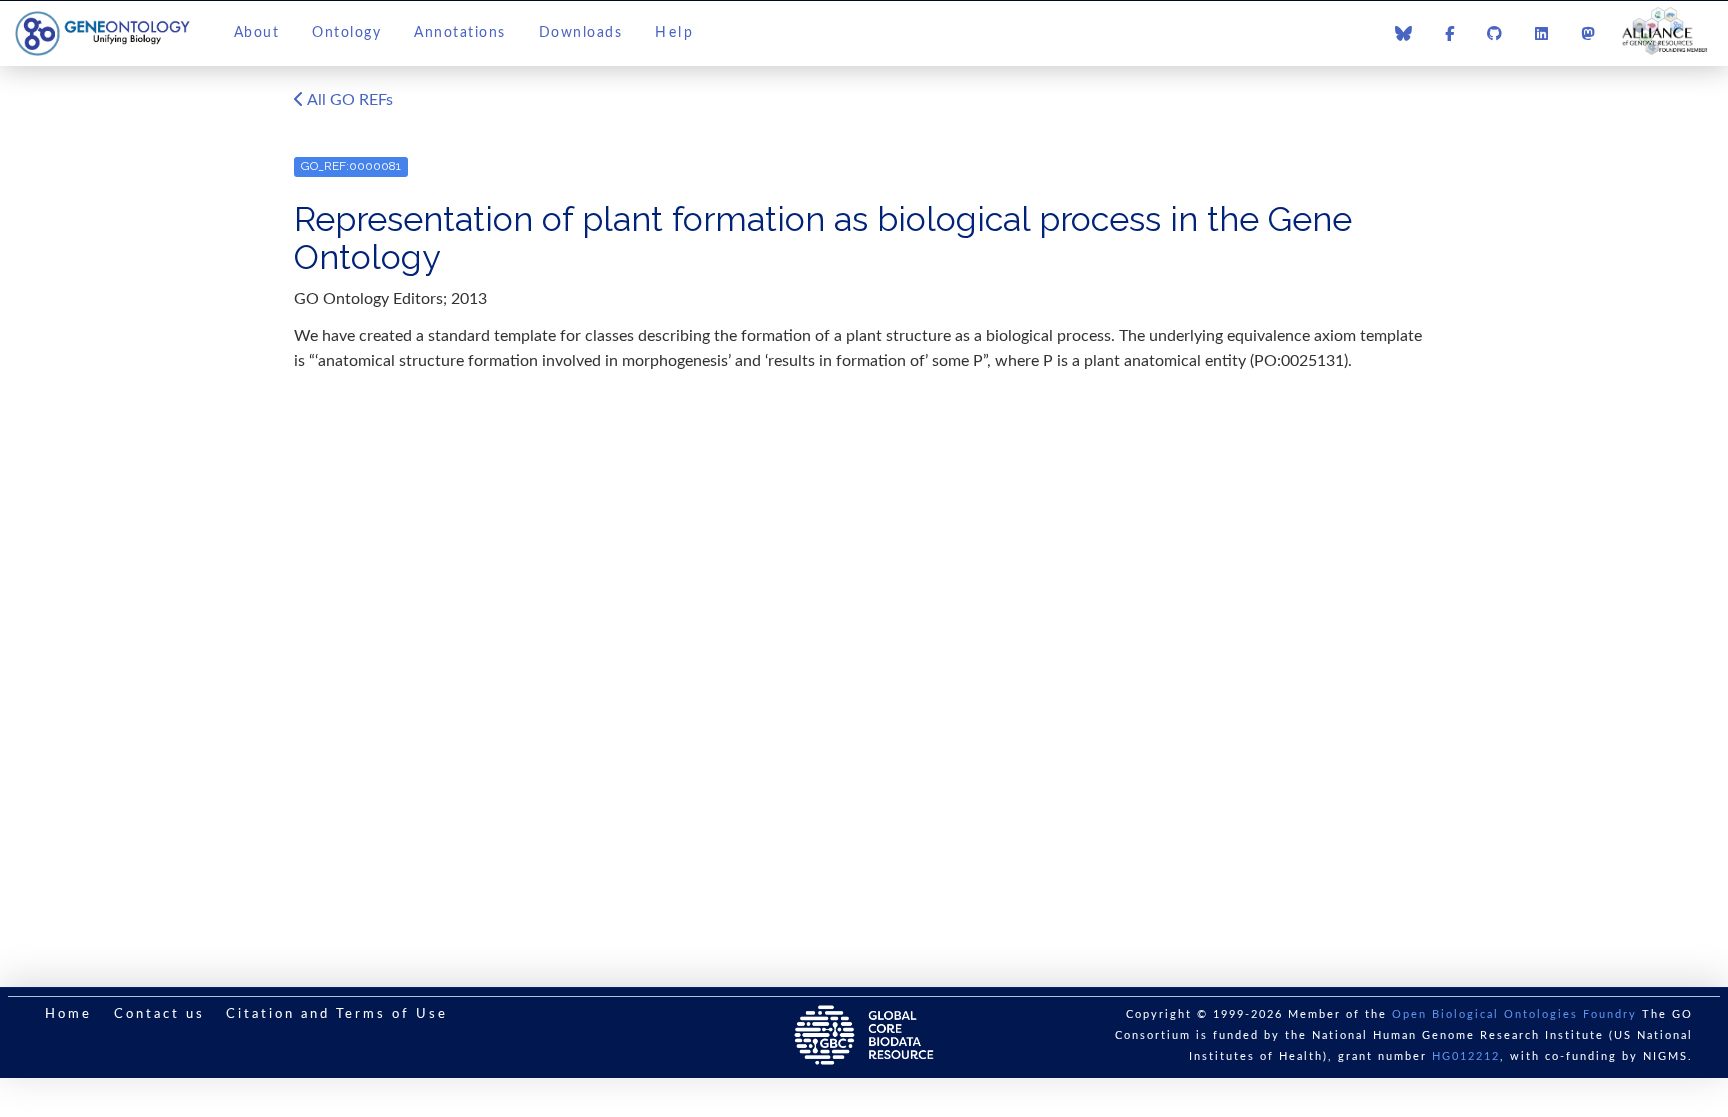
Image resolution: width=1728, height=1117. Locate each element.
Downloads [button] (581, 33)
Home (68, 1014)
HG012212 (1466, 1056)
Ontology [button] (346, 33)
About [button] (257, 33)
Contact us (159, 1014)
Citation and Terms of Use (337, 1014)
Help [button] (674, 33)
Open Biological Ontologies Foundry (1514, 1014)
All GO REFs (348, 100)
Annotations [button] (460, 33)
